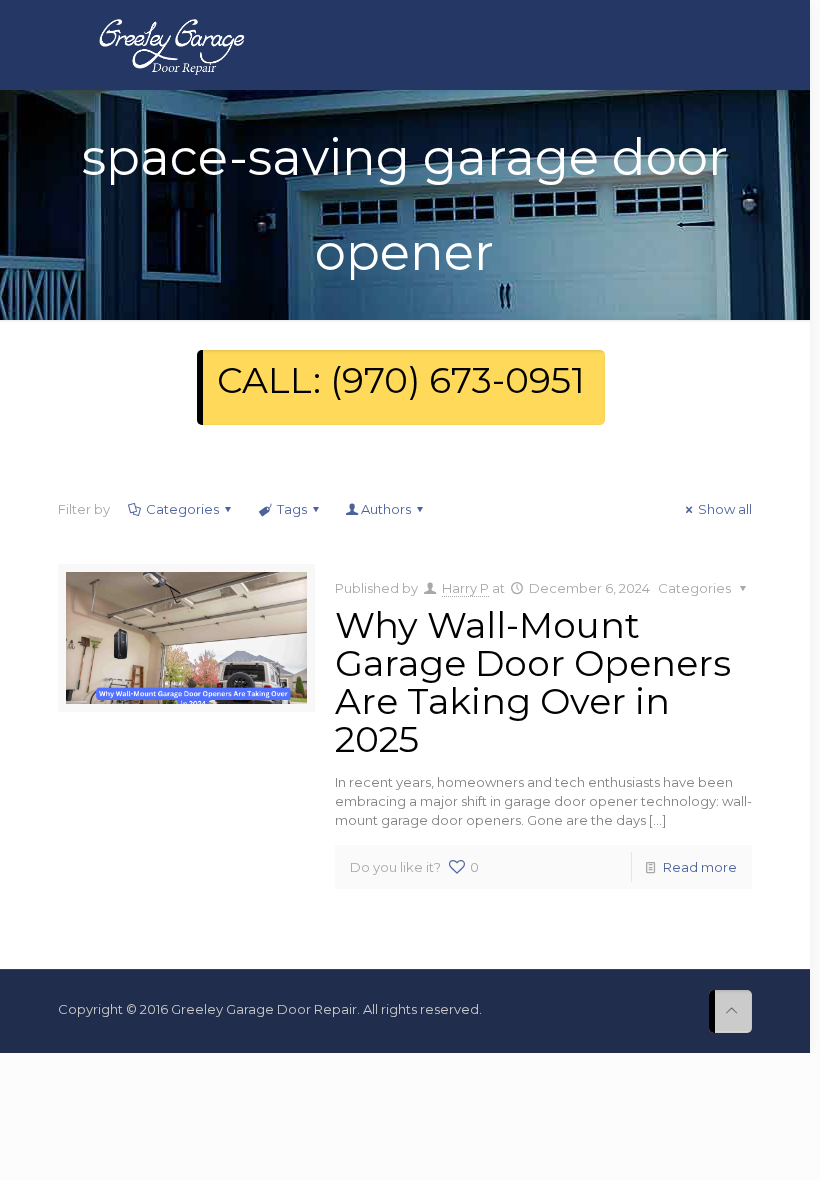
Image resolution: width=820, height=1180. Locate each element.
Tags (292, 509)
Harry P (465, 588)
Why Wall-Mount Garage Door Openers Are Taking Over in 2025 (533, 682)
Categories (182, 509)
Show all (725, 509)
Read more (700, 867)
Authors (386, 509)
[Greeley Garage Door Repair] (171, 45)
